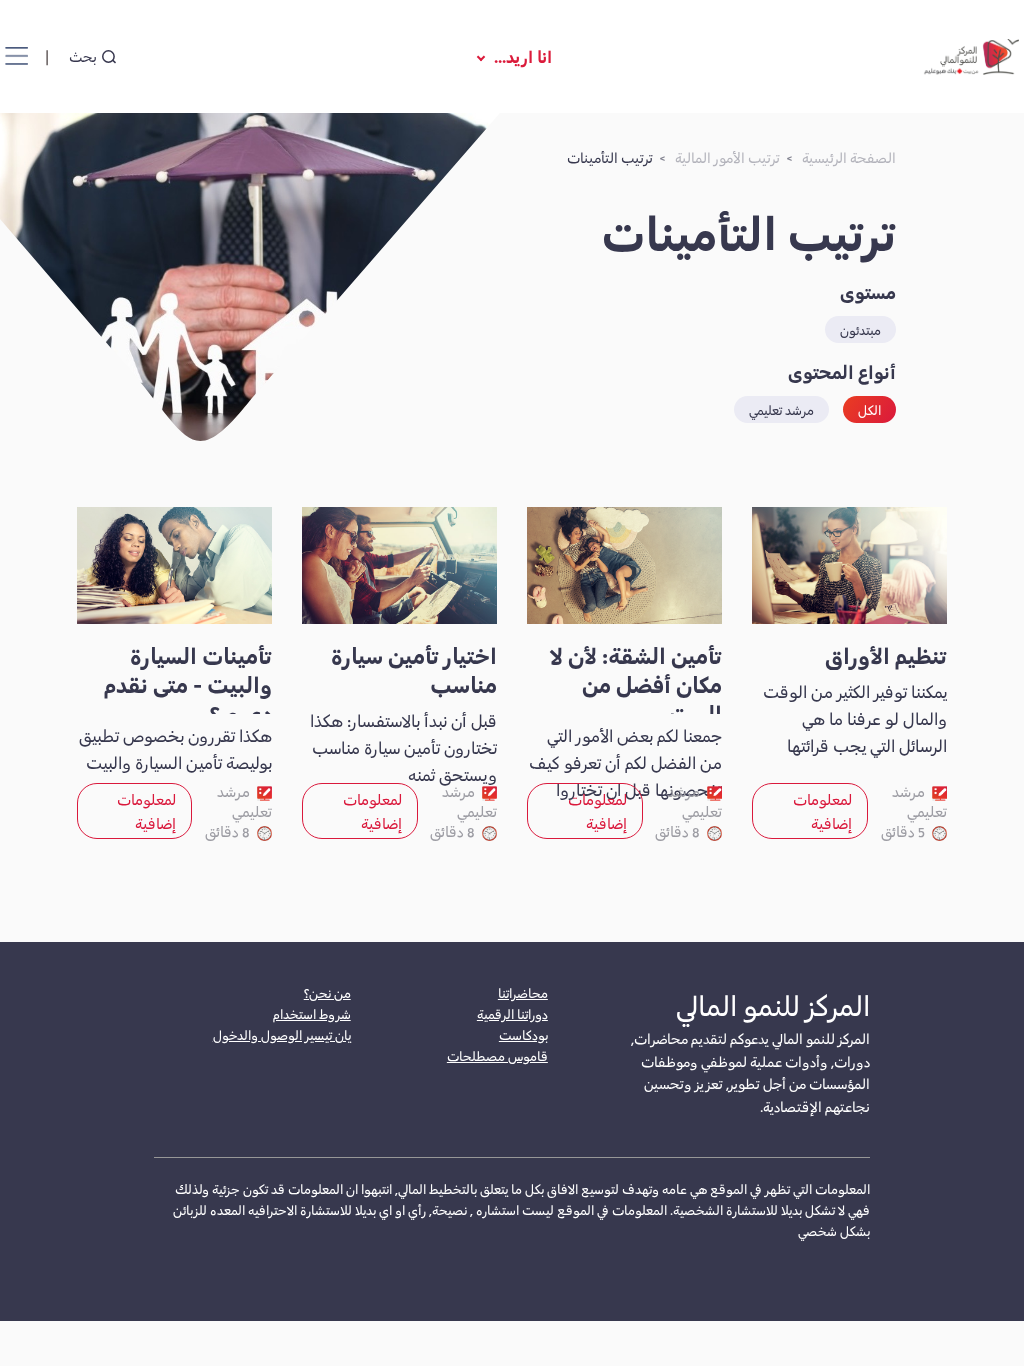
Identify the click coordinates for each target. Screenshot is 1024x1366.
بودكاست (523, 1034)
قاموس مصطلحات (497, 1055)
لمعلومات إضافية (822, 810)
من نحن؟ (327, 992)
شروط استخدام (312, 1013)
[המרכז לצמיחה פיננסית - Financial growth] (969, 56)
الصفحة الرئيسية (849, 157)
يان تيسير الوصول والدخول (282, 1034)
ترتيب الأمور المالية (727, 157)
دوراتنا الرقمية (512, 1013)
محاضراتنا (523, 992)
